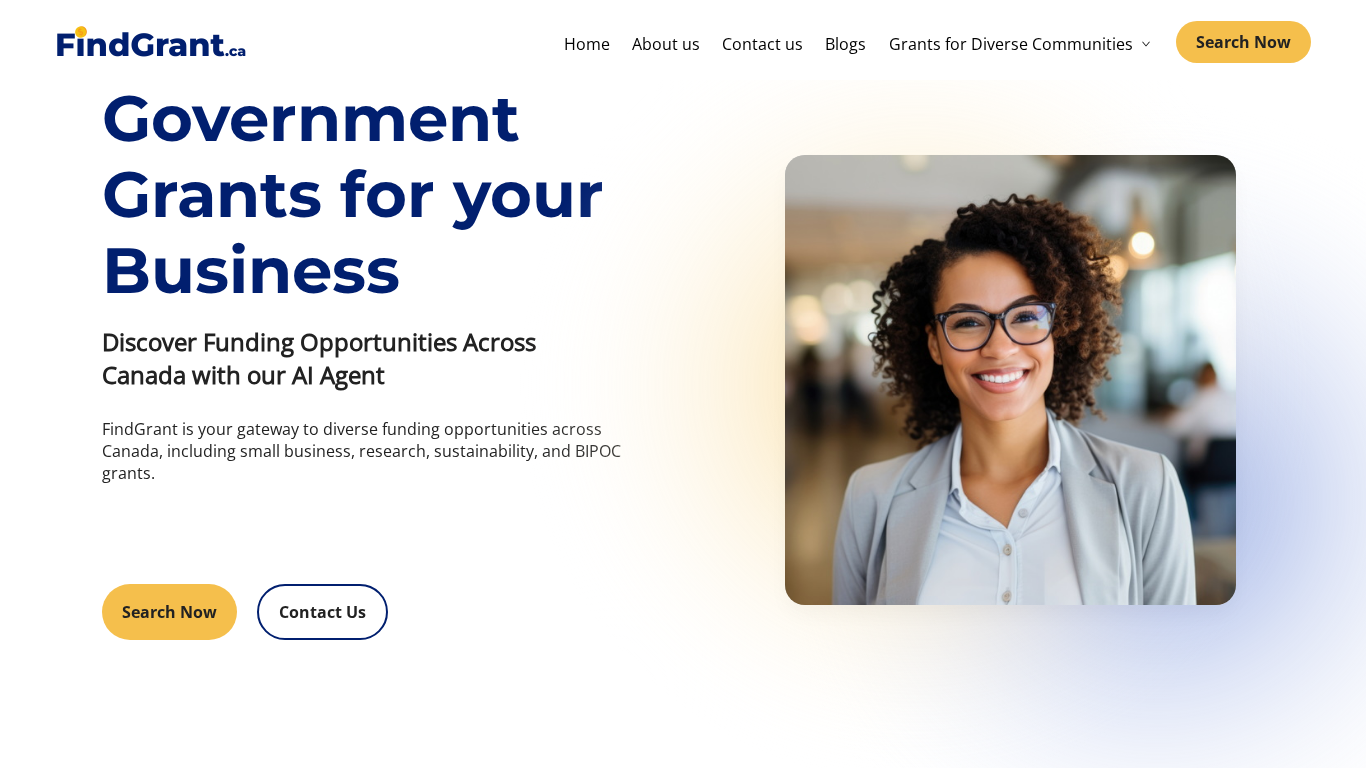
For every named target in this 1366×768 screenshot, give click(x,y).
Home (587, 44)
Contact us (762, 44)
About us (666, 44)
